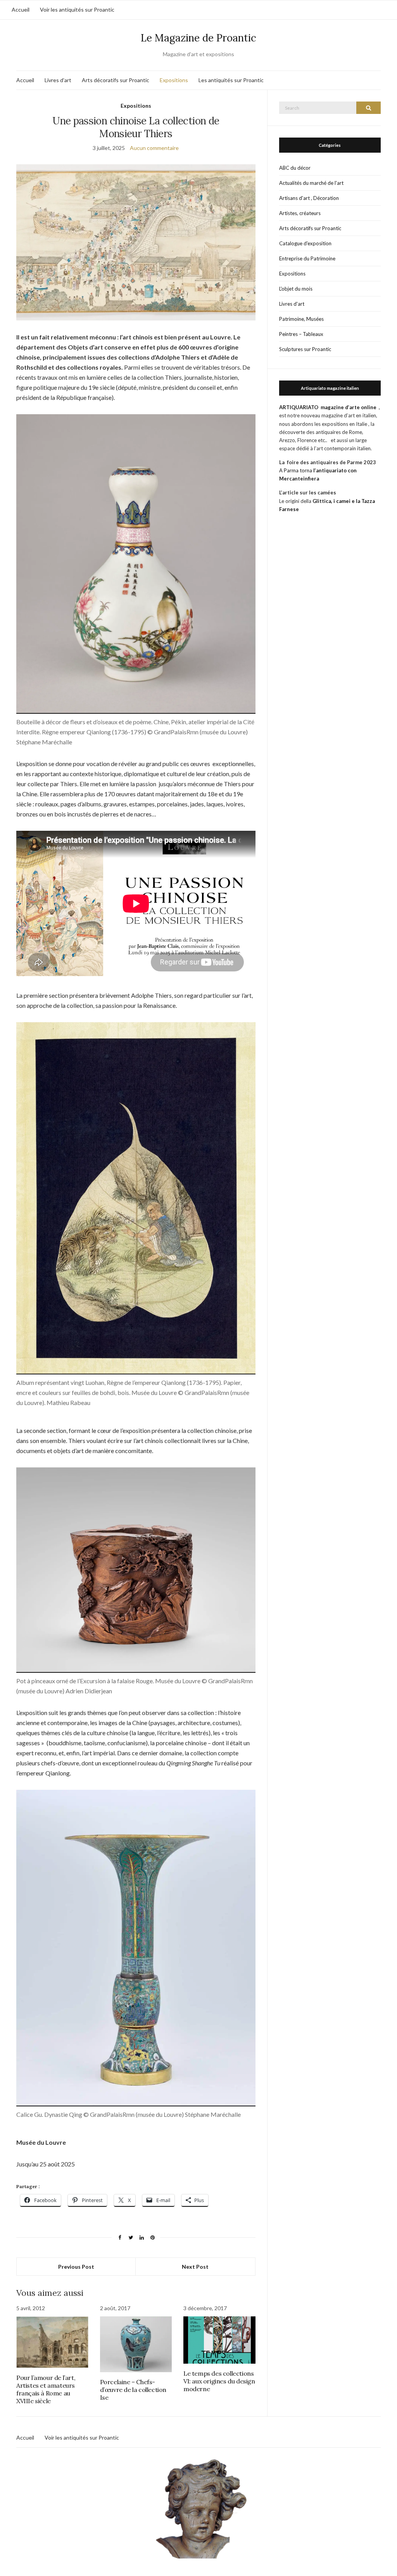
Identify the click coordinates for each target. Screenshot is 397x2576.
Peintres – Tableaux (301, 334)
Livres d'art (292, 304)
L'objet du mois (296, 289)
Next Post (195, 2267)
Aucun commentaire (154, 148)
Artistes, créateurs (300, 213)
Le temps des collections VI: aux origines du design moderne (219, 2381)
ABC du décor (295, 168)
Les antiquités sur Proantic (231, 80)
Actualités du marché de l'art (311, 183)
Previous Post (76, 2267)
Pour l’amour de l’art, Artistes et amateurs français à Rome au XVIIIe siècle (46, 2389)
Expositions (174, 80)
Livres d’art (58, 80)
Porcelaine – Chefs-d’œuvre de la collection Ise (133, 2390)
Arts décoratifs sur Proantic (116, 80)
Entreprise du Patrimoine (307, 258)
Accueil (21, 9)
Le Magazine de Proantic (198, 38)
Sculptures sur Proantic (305, 349)
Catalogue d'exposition (305, 243)
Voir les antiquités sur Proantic (77, 9)
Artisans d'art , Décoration (309, 198)
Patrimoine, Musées (301, 319)
